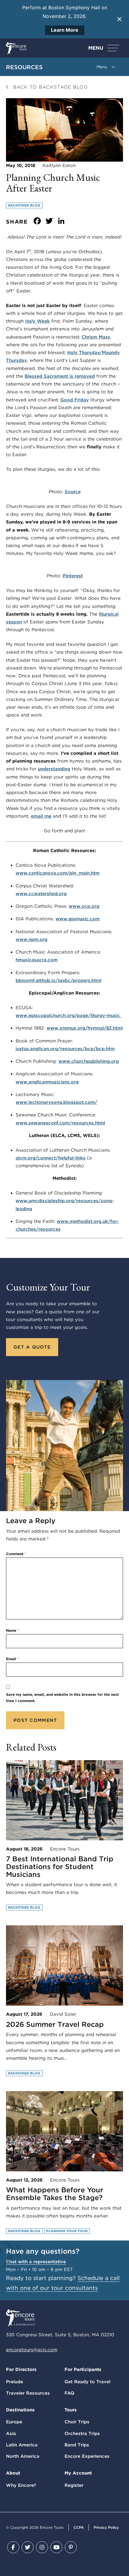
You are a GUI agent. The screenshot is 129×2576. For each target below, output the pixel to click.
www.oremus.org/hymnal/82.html (85, 1028)
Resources (24, 67)
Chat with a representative (36, 2262)
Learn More (65, 30)
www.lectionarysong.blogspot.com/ (56, 1102)
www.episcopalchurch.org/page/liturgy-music (69, 1015)
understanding (54, 769)
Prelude (15, 2382)
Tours (71, 2410)
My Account (78, 2473)
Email (12, 1659)
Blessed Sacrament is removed (60, 376)
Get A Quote (32, 1347)
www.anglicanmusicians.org (47, 1082)
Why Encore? (21, 2485)
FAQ (69, 2393)
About (13, 2473)
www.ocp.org (84, 906)
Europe (14, 2422)
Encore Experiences (87, 2456)
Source (73, 492)
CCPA (79, 2527)
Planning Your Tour (67, 2231)
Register (74, 2485)
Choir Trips (77, 2422)
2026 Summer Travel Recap (55, 2024)
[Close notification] (119, 19)
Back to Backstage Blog (49, 87)
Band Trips (77, 2445)
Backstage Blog (24, 205)
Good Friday (75, 400)
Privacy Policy (106, 2527)
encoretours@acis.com (32, 2350)
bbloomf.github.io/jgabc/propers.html (58, 980)
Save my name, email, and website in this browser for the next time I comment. (62, 1698)
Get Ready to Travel (87, 2382)
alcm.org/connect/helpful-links (51, 1158)
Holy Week (37, 321)
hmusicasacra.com (37, 960)
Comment (16, 1554)
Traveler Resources (28, 2393)
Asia (11, 2434)
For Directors (21, 2369)
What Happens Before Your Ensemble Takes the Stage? (55, 2194)
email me (41, 816)
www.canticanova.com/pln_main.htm (58, 873)
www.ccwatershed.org (41, 894)
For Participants (83, 2369)
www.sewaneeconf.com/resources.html (60, 1123)
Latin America (22, 2445)
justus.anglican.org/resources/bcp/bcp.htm (65, 1049)
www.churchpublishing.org (89, 1061)
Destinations (20, 2410)
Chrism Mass (96, 337)
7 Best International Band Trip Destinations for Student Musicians (60, 1867)
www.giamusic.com (78, 919)
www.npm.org (31, 939)
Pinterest (73, 576)
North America (23, 2456)
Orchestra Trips (82, 2434)
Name (12, 1630)
